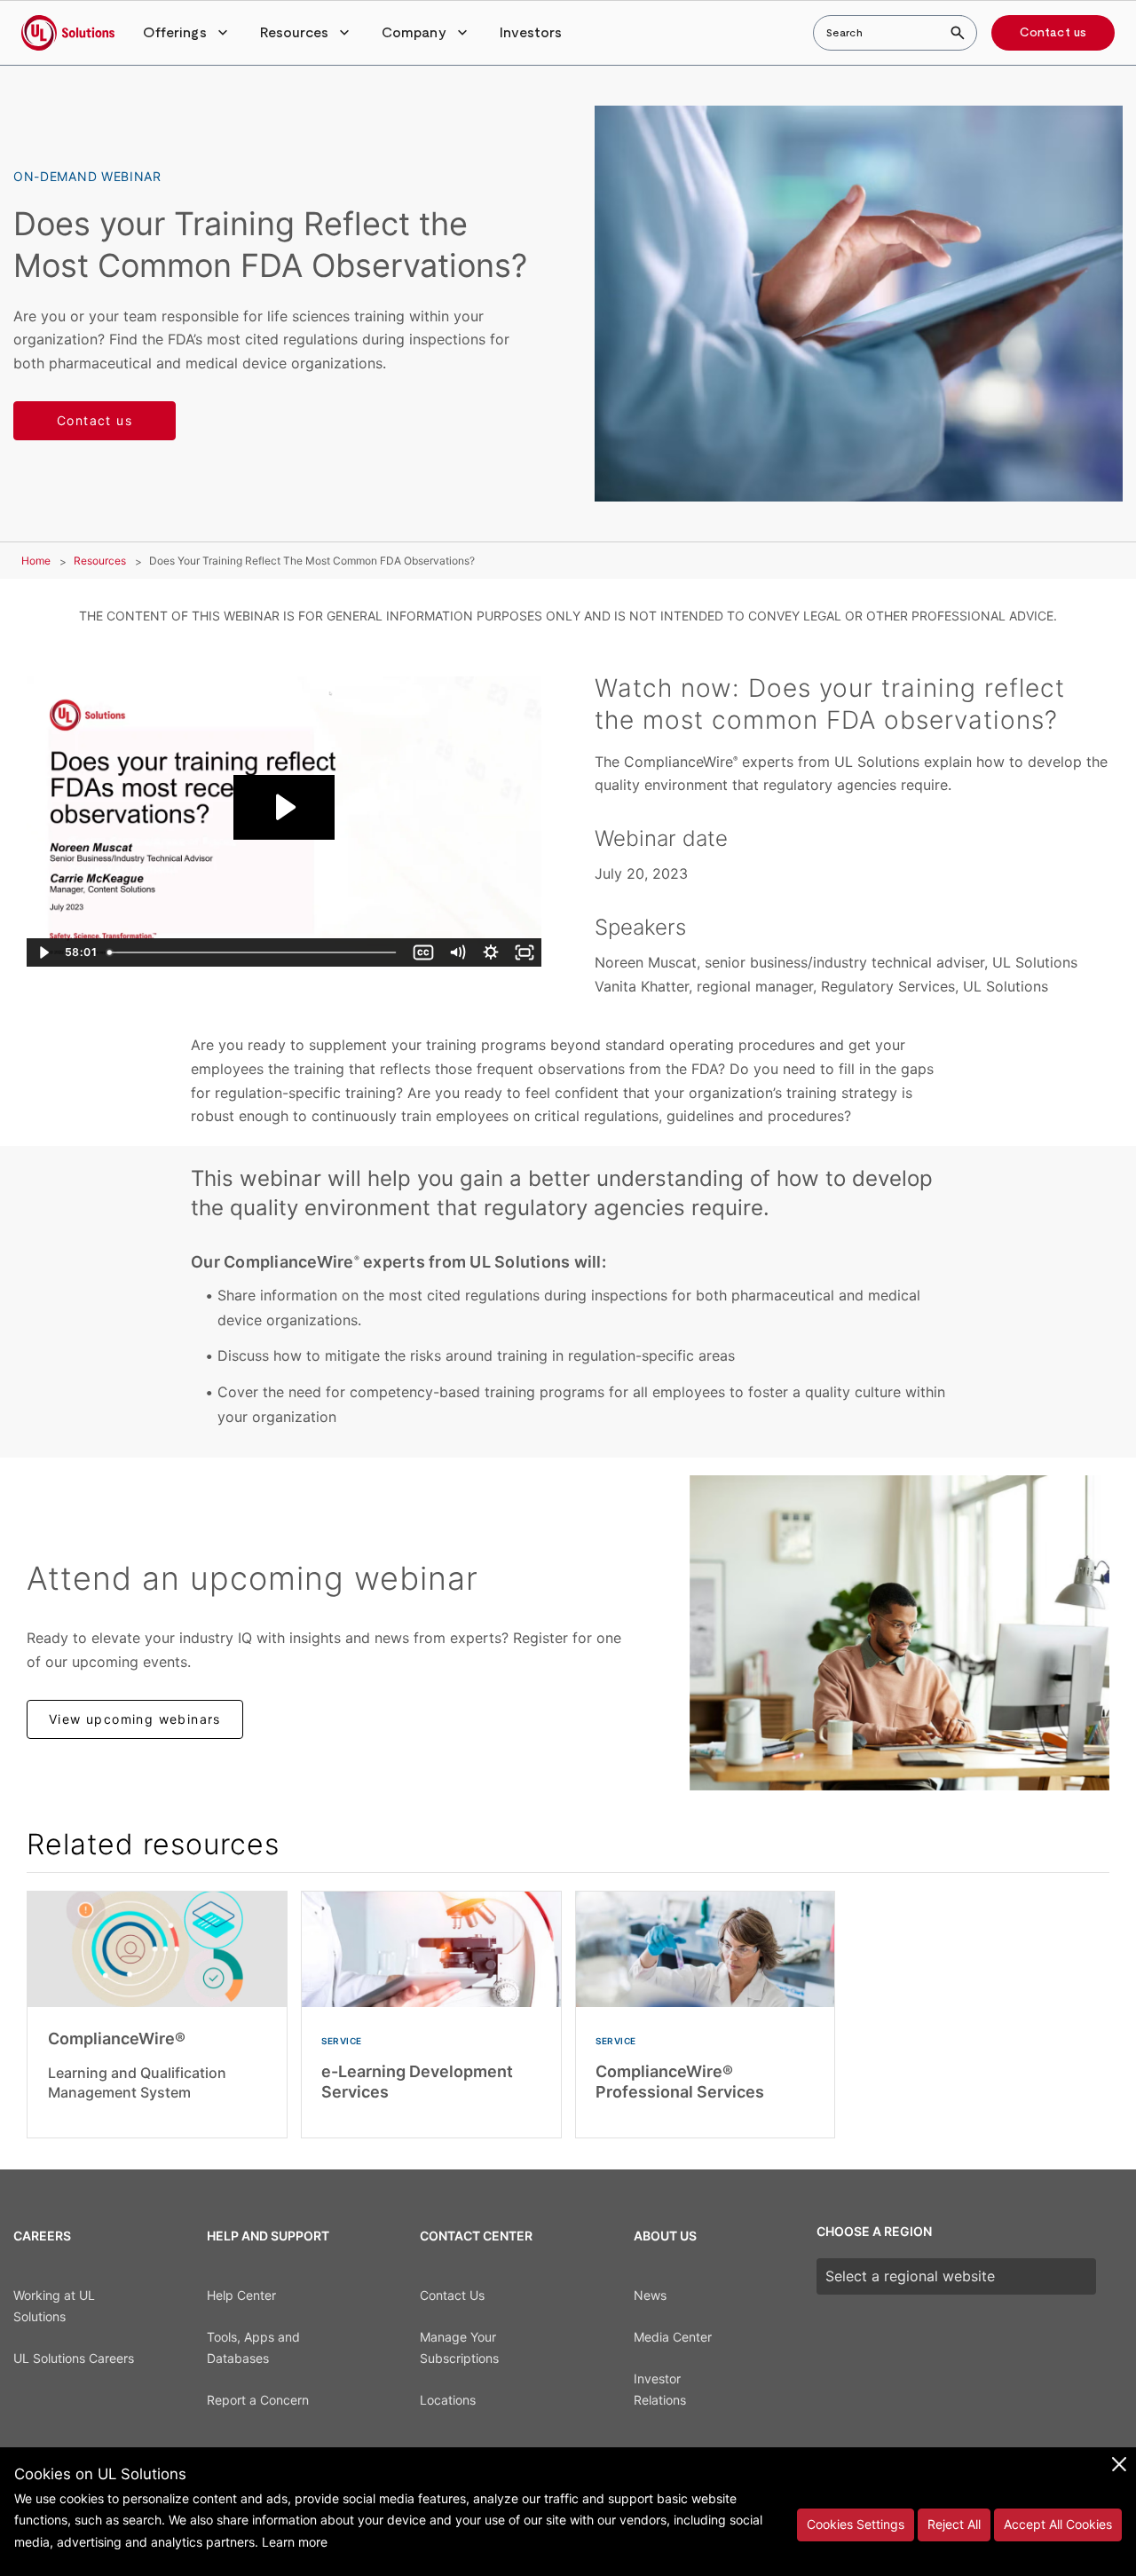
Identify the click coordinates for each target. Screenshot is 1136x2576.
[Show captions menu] (423, 952)
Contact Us (452, 2295)
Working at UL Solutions (54, 2306)
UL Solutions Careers (74, 2358)
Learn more (295, 2542)
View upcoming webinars (135, 1719)
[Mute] (457, 952)
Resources (100, 561)
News (650, 2295)
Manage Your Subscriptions (459, 2348)
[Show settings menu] (491, 952)
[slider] (253, 952)
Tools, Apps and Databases (253, 2348)
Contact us (1053, 33)
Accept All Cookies (1058, 2524)
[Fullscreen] (525, 952)
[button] (187, 33)
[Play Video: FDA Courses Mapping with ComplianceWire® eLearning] (284, 807)
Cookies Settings (856, 2524)
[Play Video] (43, 952)
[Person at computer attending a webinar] (899, 1633)
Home (36, 561)
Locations (448, 2400)
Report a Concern (258, 2400)
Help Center (241, 2295)
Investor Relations (660, 2390)
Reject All (954, 2524)
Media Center (673, 2337)
